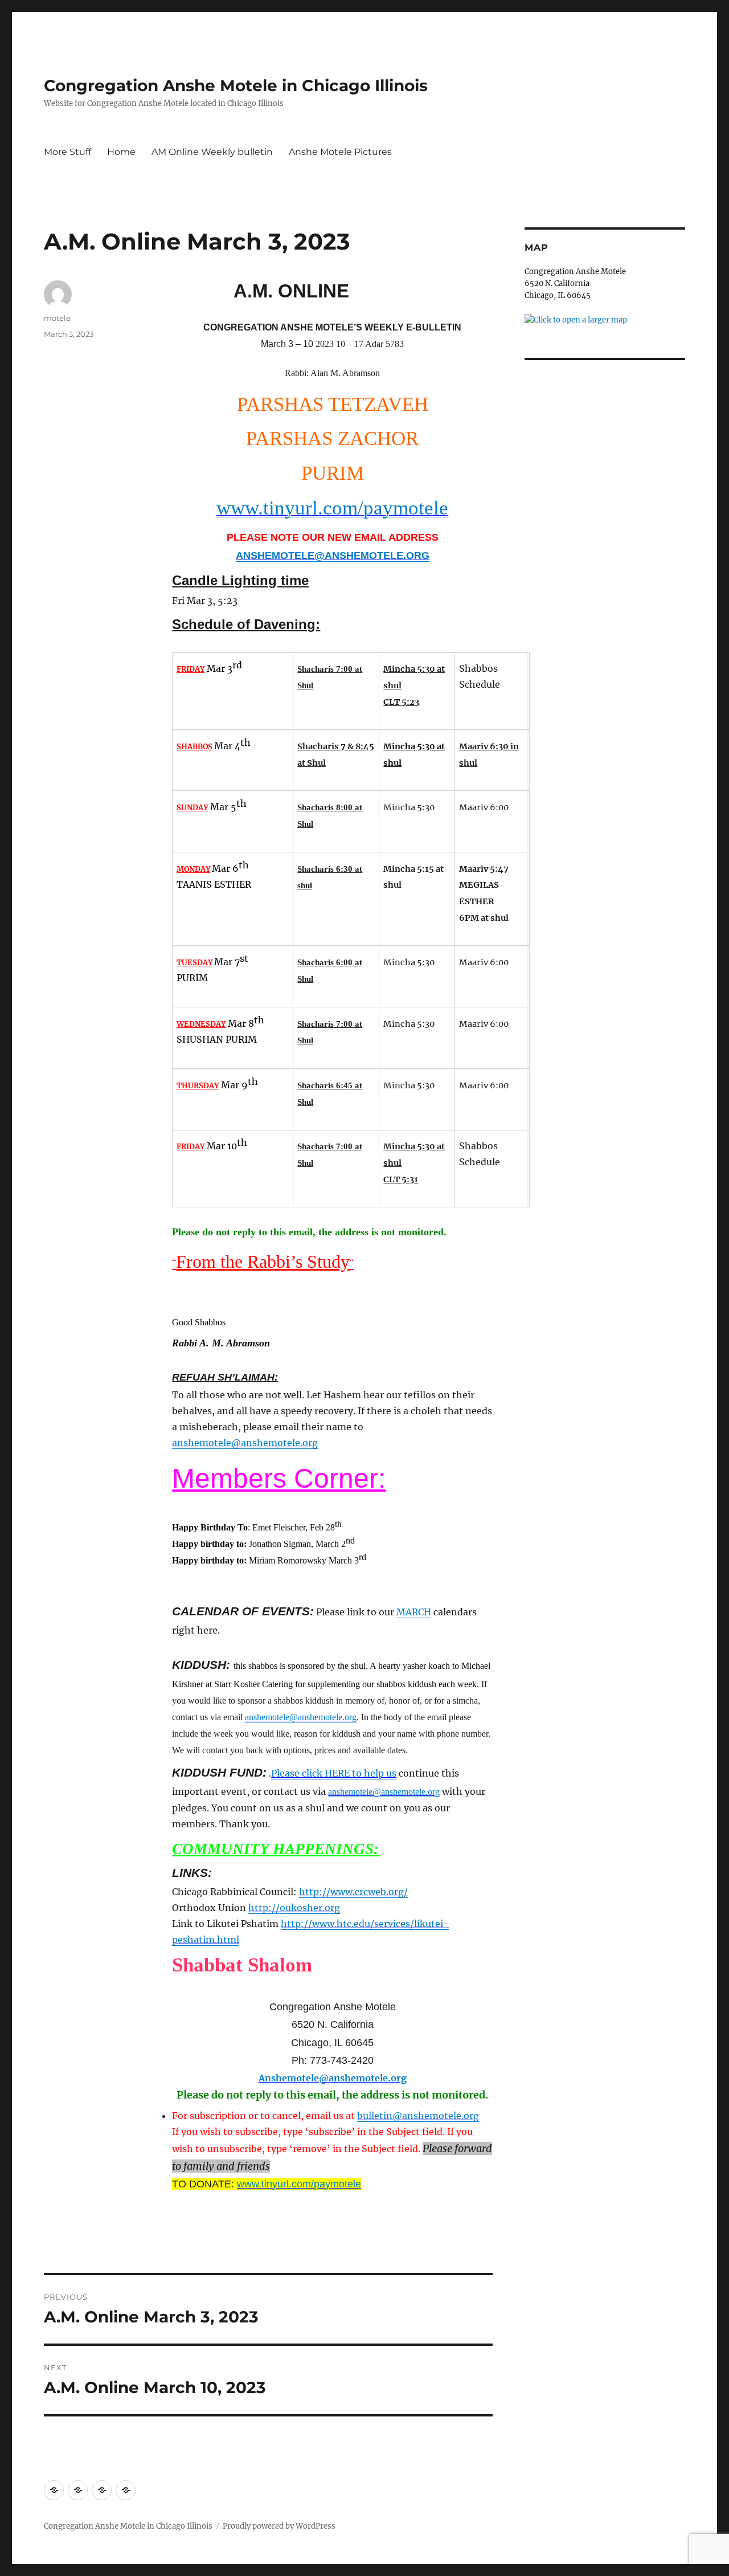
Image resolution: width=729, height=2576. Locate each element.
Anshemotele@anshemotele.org (333, 2078)
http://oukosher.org (294, 1908)
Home (121, 152)
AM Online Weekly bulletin (212, 152)
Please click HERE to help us (334, 1773)
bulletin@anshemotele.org (418, 2116)
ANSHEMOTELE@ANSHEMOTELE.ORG (333, 556)
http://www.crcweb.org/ (353, 1892)
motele (57, 318)
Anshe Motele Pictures (340, 152)
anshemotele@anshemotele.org (245, 1443)
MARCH (414, 1612)
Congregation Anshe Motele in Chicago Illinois (236, 85)
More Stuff (67, 152)
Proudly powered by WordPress (279, 2526)
